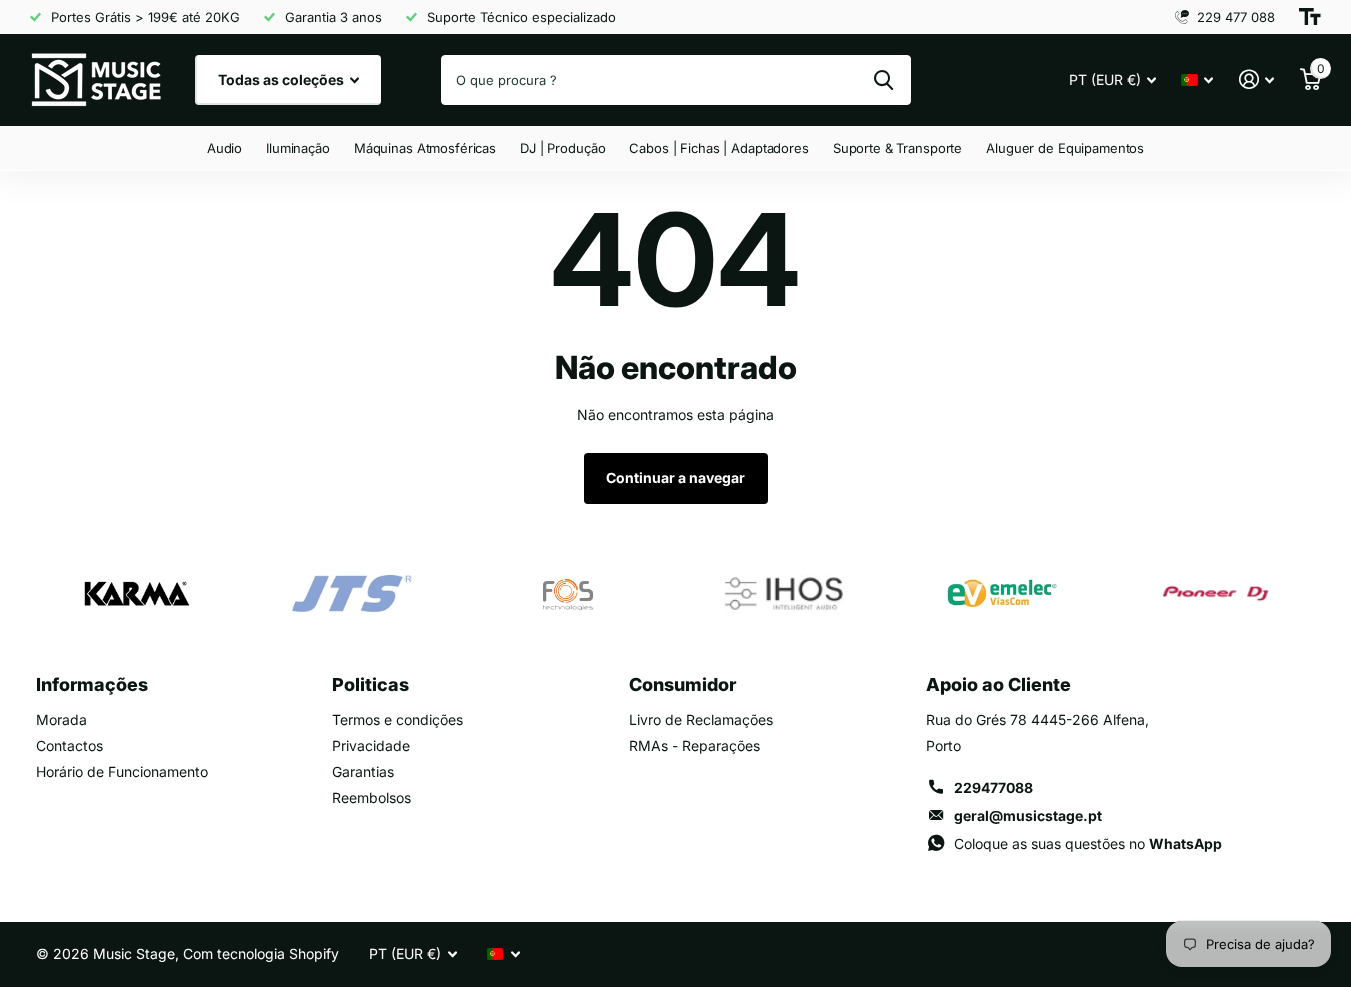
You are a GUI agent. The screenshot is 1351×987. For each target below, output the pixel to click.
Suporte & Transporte (897, 148)
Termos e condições (397, 719)
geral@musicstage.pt (1028, 815)
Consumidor (682, 684)
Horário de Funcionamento (122, 771)
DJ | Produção (562, 148)
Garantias (363, 771)
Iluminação (298, 148)
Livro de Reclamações (701, 719)
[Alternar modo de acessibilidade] (1310, 17)
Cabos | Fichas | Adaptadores (718, 148)
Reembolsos (371, 797)
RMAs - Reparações (694, 745)
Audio (224, 148)
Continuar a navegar (675, 477)
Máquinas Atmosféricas (425, 148)
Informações (92, 684)
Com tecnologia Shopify (261, 953)
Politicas (370, 684)
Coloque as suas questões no (1088, 843)
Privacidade (371, 745)
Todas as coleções (282, 79)
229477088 (993, 787)
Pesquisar (883, 80)
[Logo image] (136, 594)
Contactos (69, 745)
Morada (61, 719)
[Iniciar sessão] (1256, 79)
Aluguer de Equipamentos (1065, 148)
